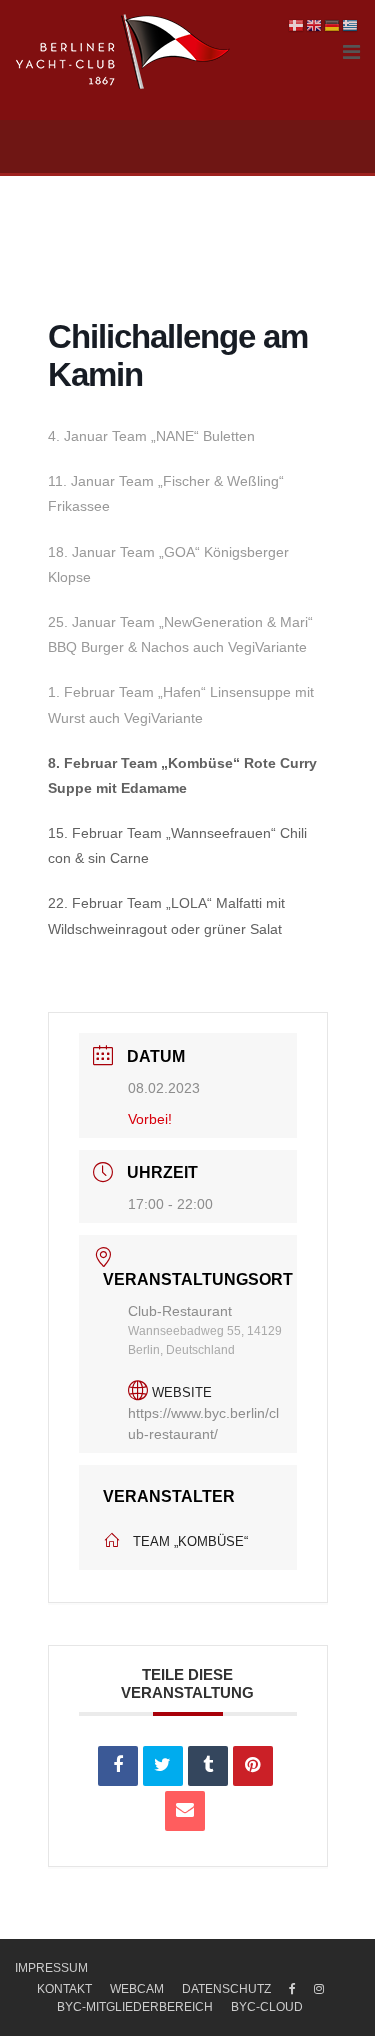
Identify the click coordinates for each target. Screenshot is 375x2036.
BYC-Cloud (267, 2007)
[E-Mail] (185, 1811)
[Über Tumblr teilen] (208, 1766)
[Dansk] (297, 25)
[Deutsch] (333, 25)
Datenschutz (226, 1989)
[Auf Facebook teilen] (118, 1766)
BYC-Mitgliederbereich (135, 2007)
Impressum (51, 1968)
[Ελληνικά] (351, 25)
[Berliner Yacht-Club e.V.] (123, 52)
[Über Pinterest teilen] (253, 1766)
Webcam (137, 1989)
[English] (315, 25)
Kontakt (64, 1989)
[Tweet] (163, 1766)
